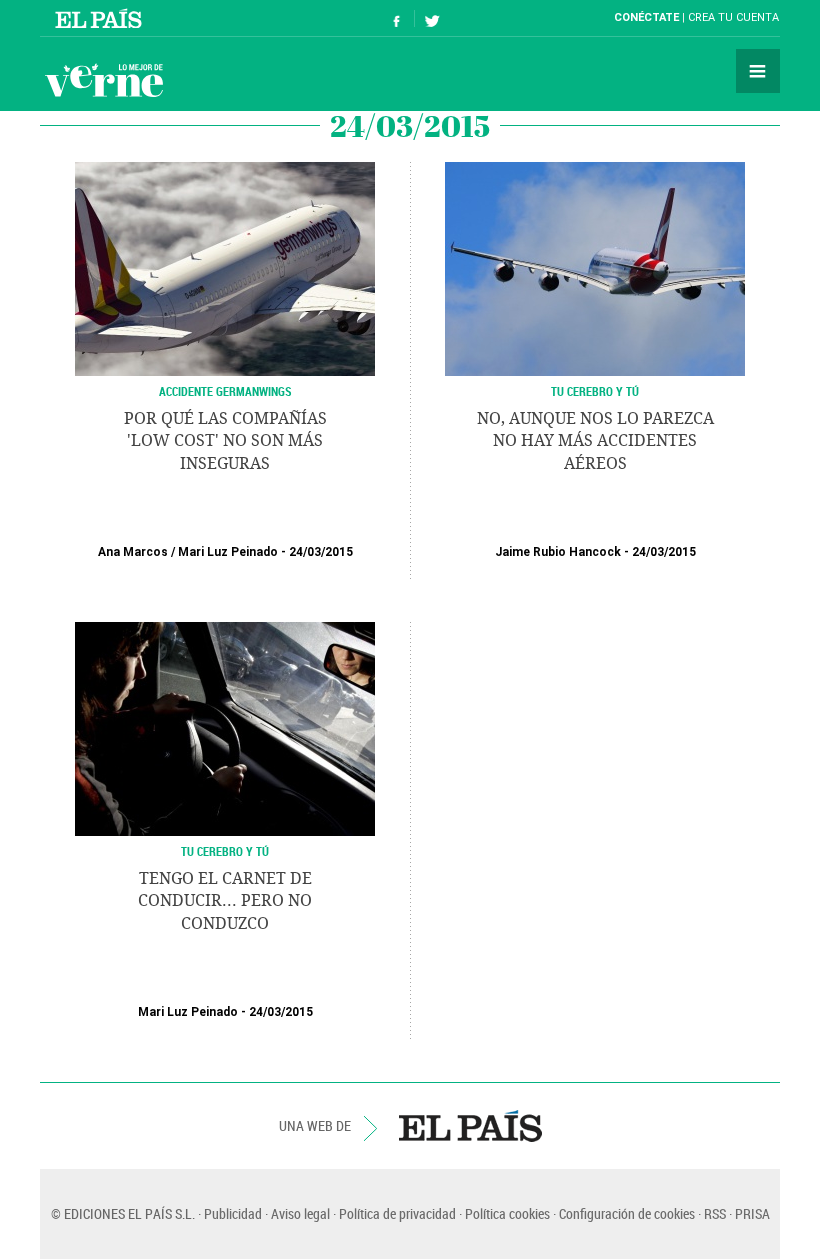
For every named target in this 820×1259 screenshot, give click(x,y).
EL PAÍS (470, 1126)
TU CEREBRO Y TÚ (595, 391)
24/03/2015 (321, 552)
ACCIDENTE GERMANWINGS (225, 391)
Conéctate (646, 17)
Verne (104, 80)
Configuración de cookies (627, 1213)
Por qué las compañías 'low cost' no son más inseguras (225, 441)
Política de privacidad (397, 1213)
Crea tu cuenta (733, 17)
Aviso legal (300, 1213)
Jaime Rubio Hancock (558, 552)
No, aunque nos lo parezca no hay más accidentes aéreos (595, 441)
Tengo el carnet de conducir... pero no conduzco (225, 901)
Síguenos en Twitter (432, 18)
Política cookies (507, 1213)
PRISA (752, 1213)
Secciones (758, 71)
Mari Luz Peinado (228, 552)
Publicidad (233, 1213)
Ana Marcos (133, 552)
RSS (715, 1213)
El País (101, 18)
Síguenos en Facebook (397, 18)
